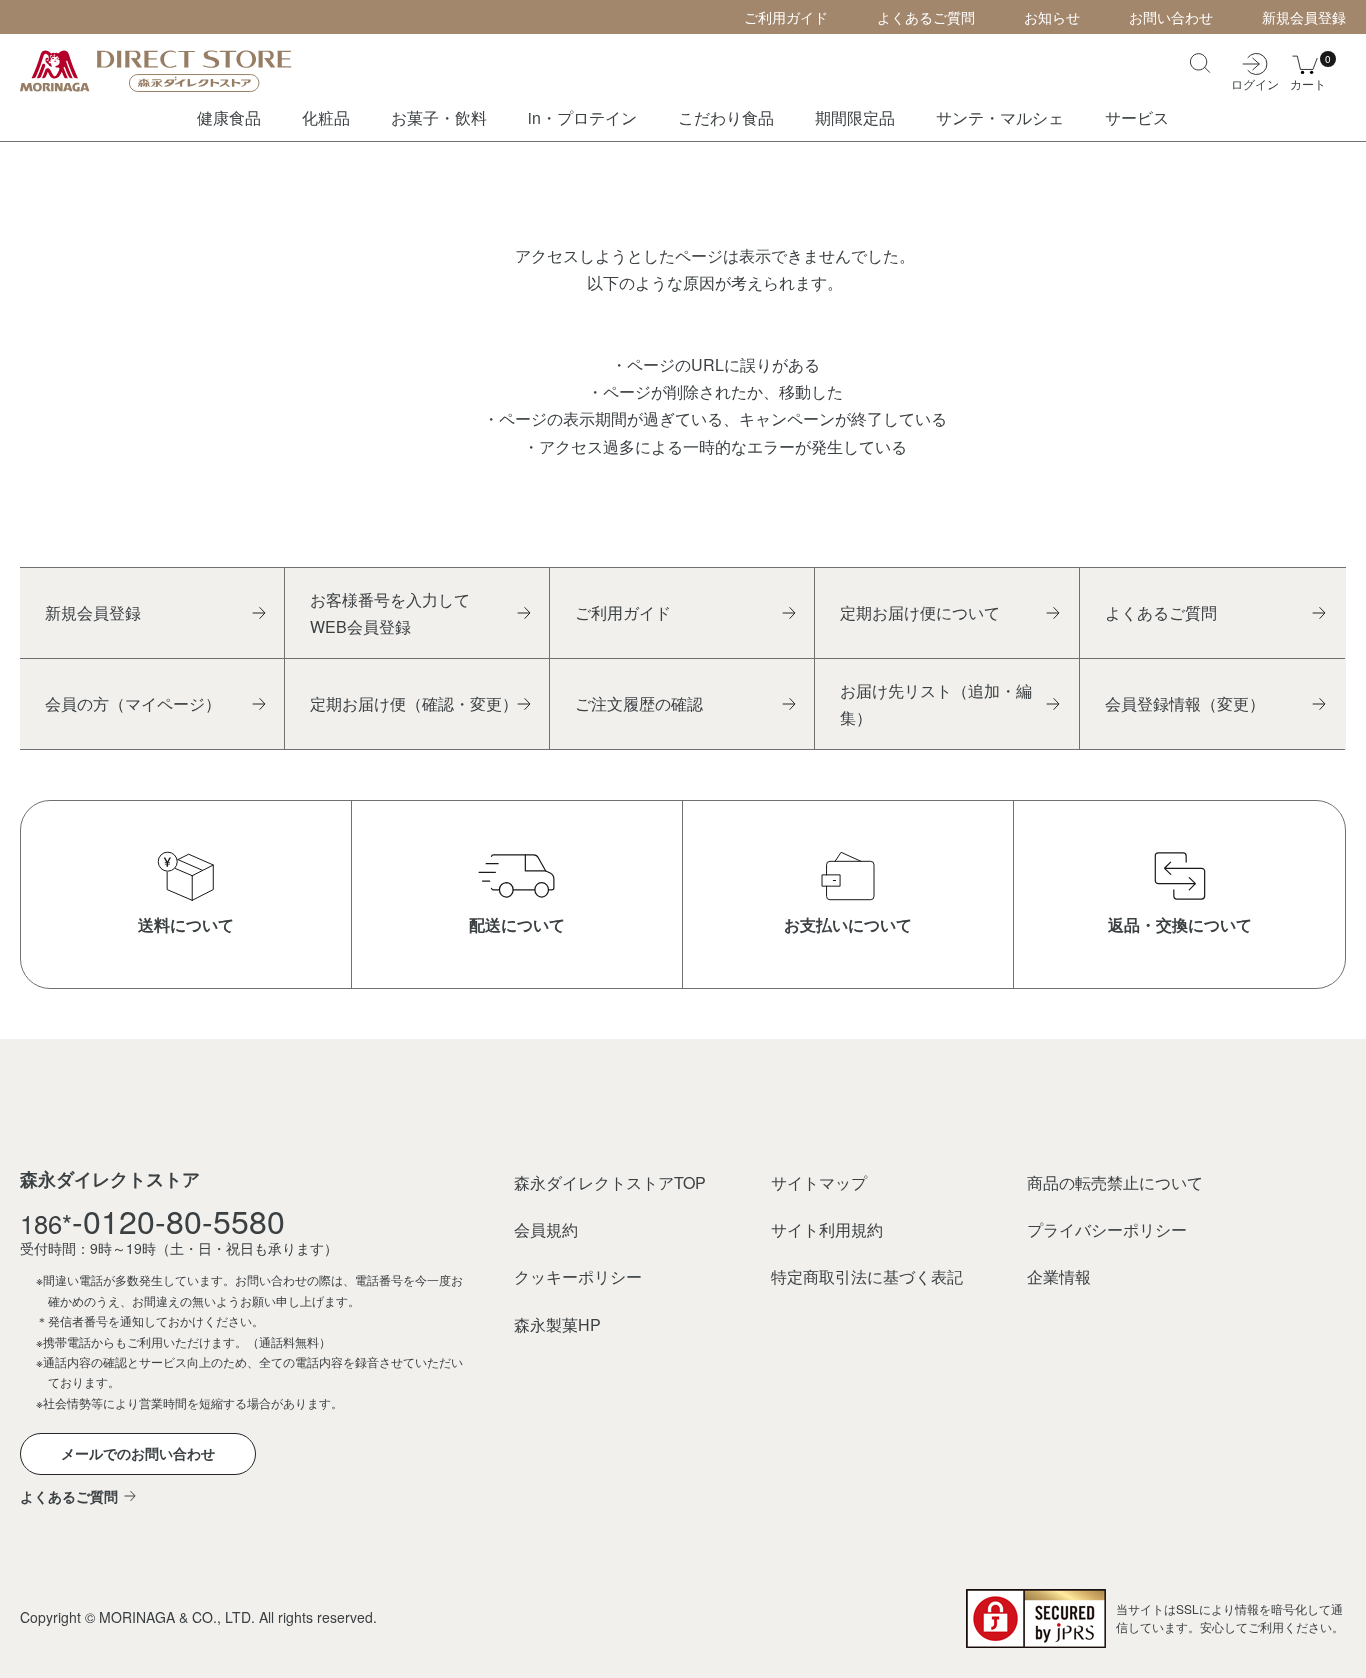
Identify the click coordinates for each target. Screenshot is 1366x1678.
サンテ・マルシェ (1000, 117)
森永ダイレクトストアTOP (610, 1182)
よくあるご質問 (926, 17)
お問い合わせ (1171, 17)
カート (1308, 71)
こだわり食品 (726, 117)
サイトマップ (819, 1182)
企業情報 (1059, 1276)
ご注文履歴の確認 (639, 703)
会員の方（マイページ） (133, 703)
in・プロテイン (582, 117)
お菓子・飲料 (439, 117)
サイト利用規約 (827, 1229)
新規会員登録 (1304, 17)
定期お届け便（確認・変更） (414, 703)
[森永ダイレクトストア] (170, 70)
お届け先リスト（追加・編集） (936, 704)
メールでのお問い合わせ (138, 1453)
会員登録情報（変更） (1185, 703)
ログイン (1255, 82)
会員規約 (546, 1229)
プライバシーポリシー (1107, 1229)
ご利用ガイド (786, 17)
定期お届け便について (920, 612)
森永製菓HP (557, 1324)
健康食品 (229, 117)
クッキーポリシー (578, 1276)
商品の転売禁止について (1115, 1182)
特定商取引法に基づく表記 (867, 1276)
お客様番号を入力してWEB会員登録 (390, 613)
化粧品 (326, 117)
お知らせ (1052, 17)
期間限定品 (855, 117)
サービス (1137, 117)
